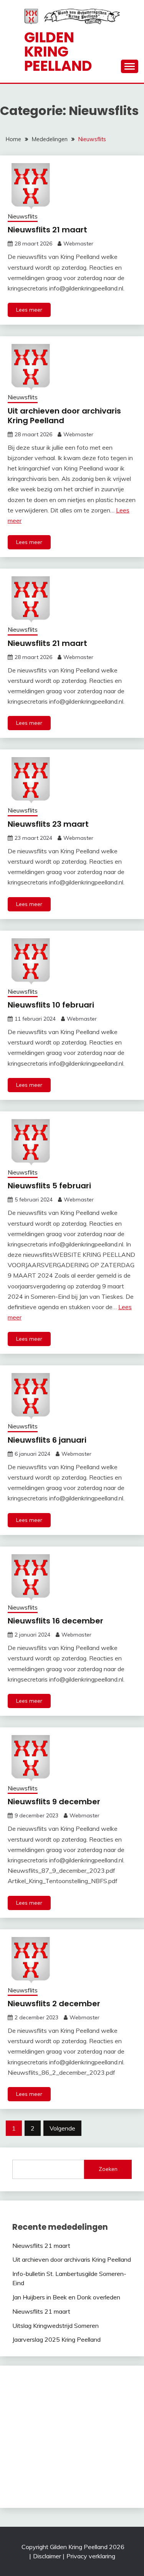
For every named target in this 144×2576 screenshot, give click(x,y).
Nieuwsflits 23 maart (48, 824)
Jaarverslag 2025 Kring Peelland (56, 2339)
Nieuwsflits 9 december (54, 1802)
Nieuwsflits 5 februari (49, 1186)
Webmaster (78, 244)
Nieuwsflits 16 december (55, 1621)
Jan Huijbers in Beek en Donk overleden (66, 2297)
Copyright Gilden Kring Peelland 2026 (73, 2547)
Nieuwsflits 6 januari (47, 1440)
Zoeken (108, 2169)
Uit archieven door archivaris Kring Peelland (64, 416)
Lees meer (29, 310)
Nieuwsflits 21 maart (47, 230)
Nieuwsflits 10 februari (51, 1005)
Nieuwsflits (23, 216)
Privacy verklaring (91, 2556)
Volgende (62, 2128)
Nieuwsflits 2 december (54, 2004)
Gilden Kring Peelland (58, 52)
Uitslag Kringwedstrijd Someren (55, 2326)
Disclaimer (47, 2556)
